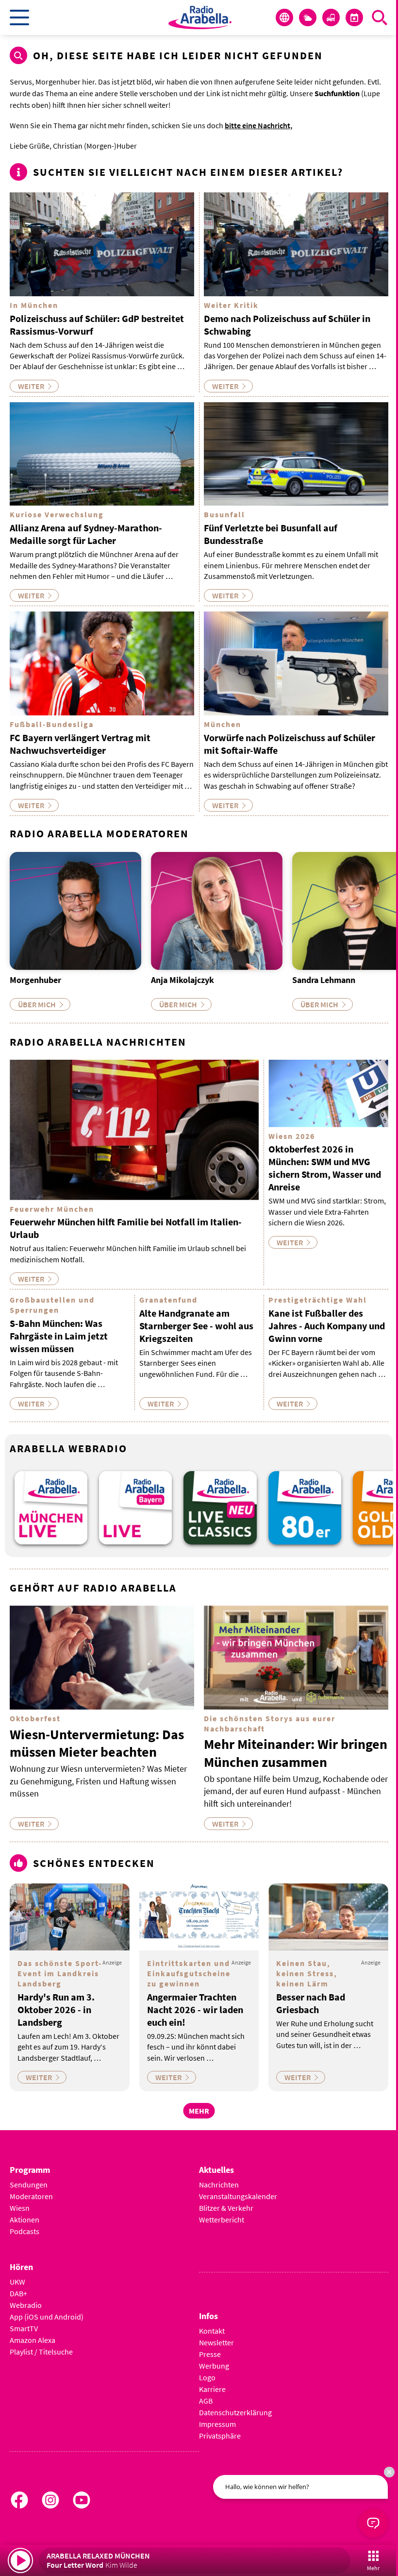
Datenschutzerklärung (235, 2412)
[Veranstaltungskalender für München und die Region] (354, 17)
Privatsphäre (220, 2436)
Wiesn (20, 2208)
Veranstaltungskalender (238, 2196)
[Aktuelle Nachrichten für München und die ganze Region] (284, 17)
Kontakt (212, 2331)
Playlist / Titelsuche (41, 2352)
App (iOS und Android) (47, 2317)
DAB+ (18, 2293)
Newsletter (216, 2342)
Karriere (212, 2389)
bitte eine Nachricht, (258, 125)
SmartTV (24, 2328)
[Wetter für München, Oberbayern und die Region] (308, 17)
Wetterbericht (222, 2220)
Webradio (26, 2305)
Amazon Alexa (33, 2340)
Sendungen (29, 2185)
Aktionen (25, 2220)
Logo (207, 2377)
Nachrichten (219, 2185)
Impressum (217, 2424)
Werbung (214, 2366)
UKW (17, 2282)
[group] (51, 1508)
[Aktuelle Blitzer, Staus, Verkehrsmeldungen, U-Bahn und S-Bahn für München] (331, 17)
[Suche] (380, 17)
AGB (206, 2401)
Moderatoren (31, 2196)
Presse (210, 2354)
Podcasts (25, 2231)
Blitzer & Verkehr (226, 2208)
